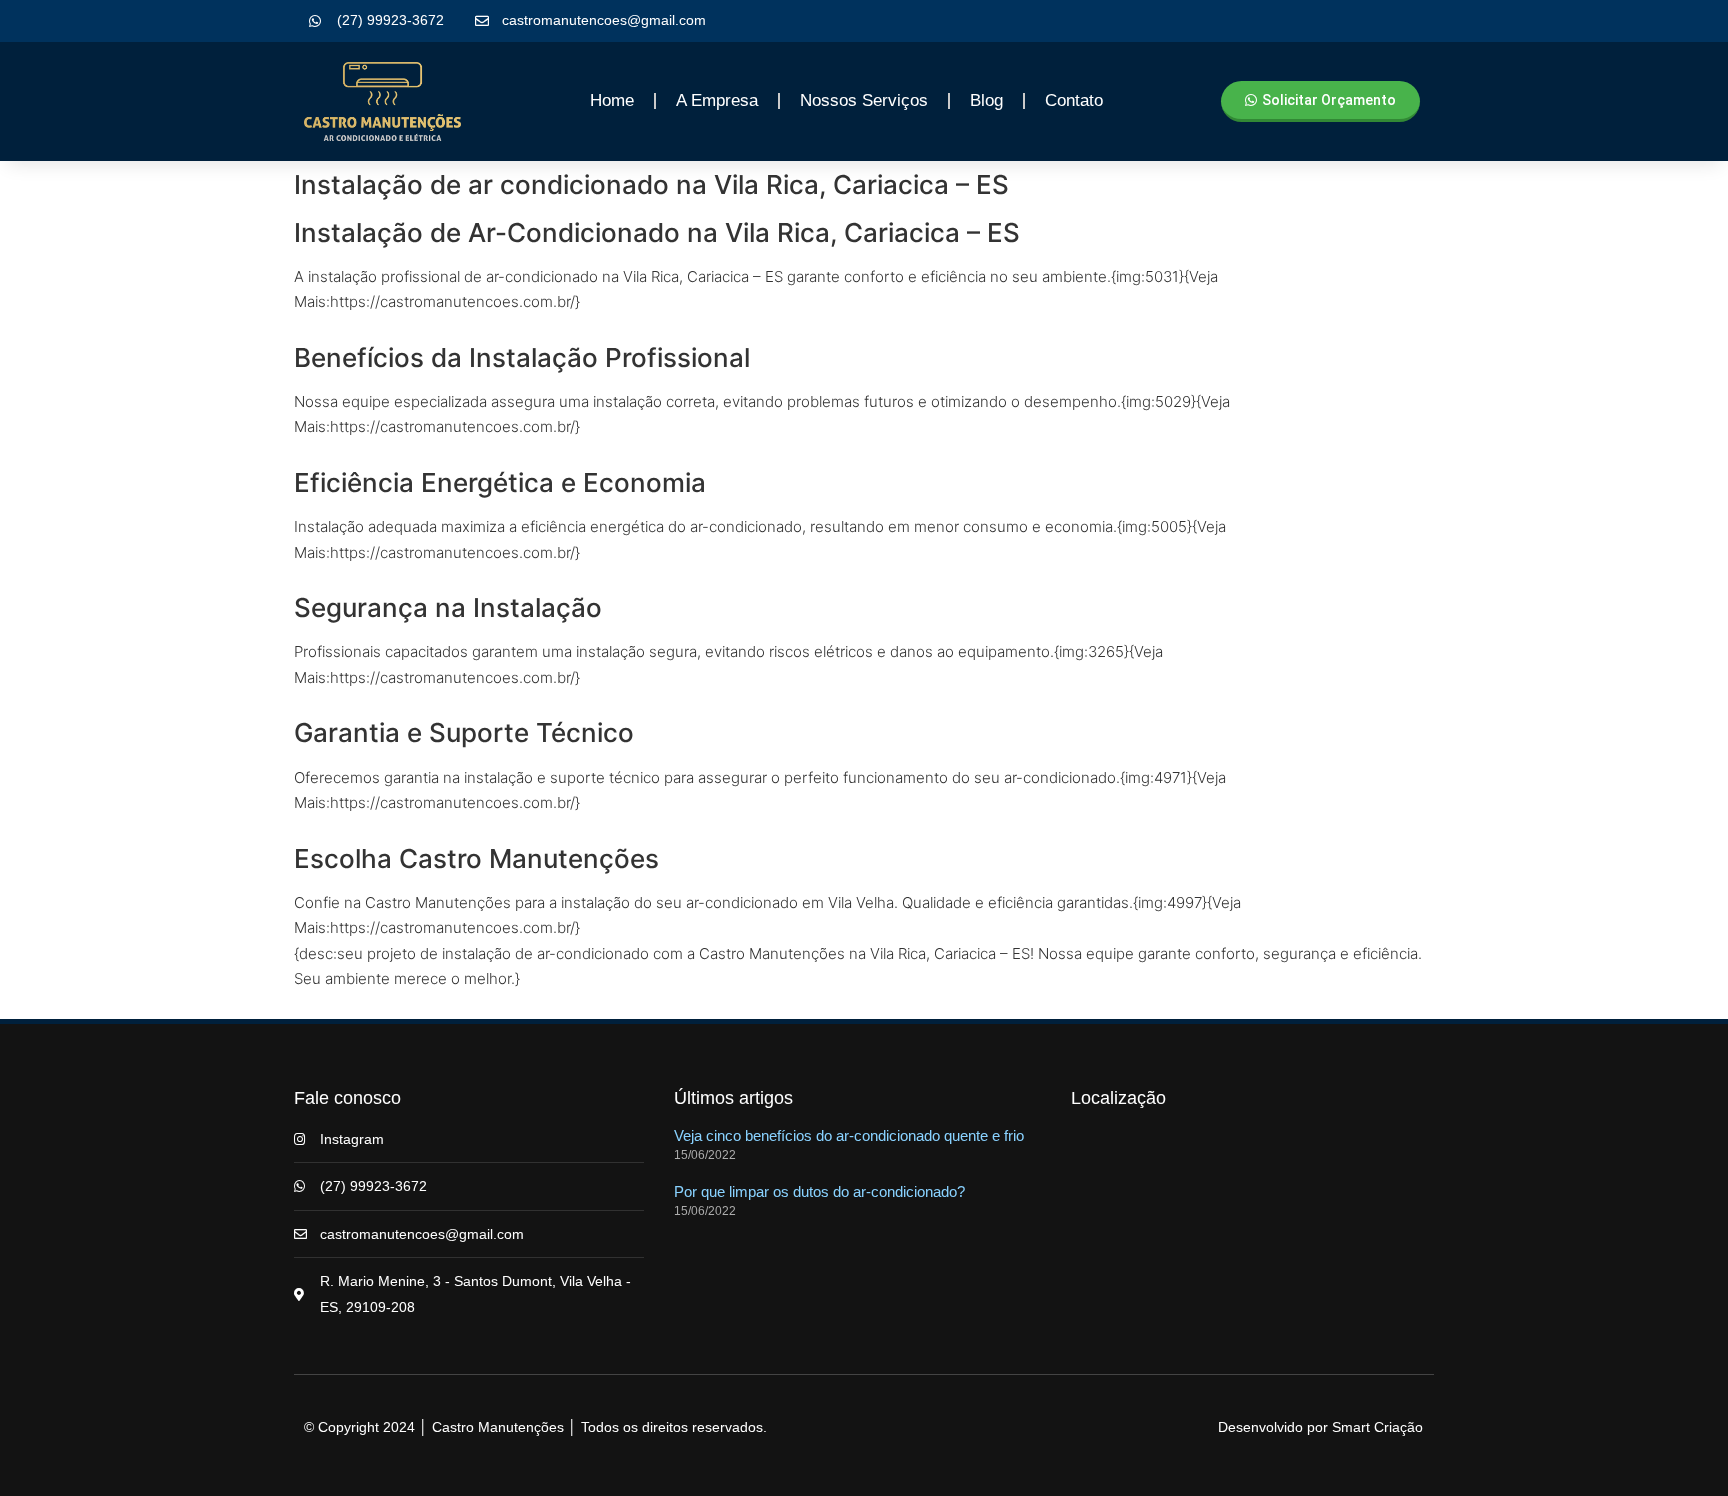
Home (612, 100)
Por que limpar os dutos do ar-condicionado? (819, 1191)
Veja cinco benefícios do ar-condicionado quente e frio (849, 1135)
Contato (1074, 100)
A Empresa (717, 100)
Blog (986, 100)
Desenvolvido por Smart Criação (1320, 1427)
